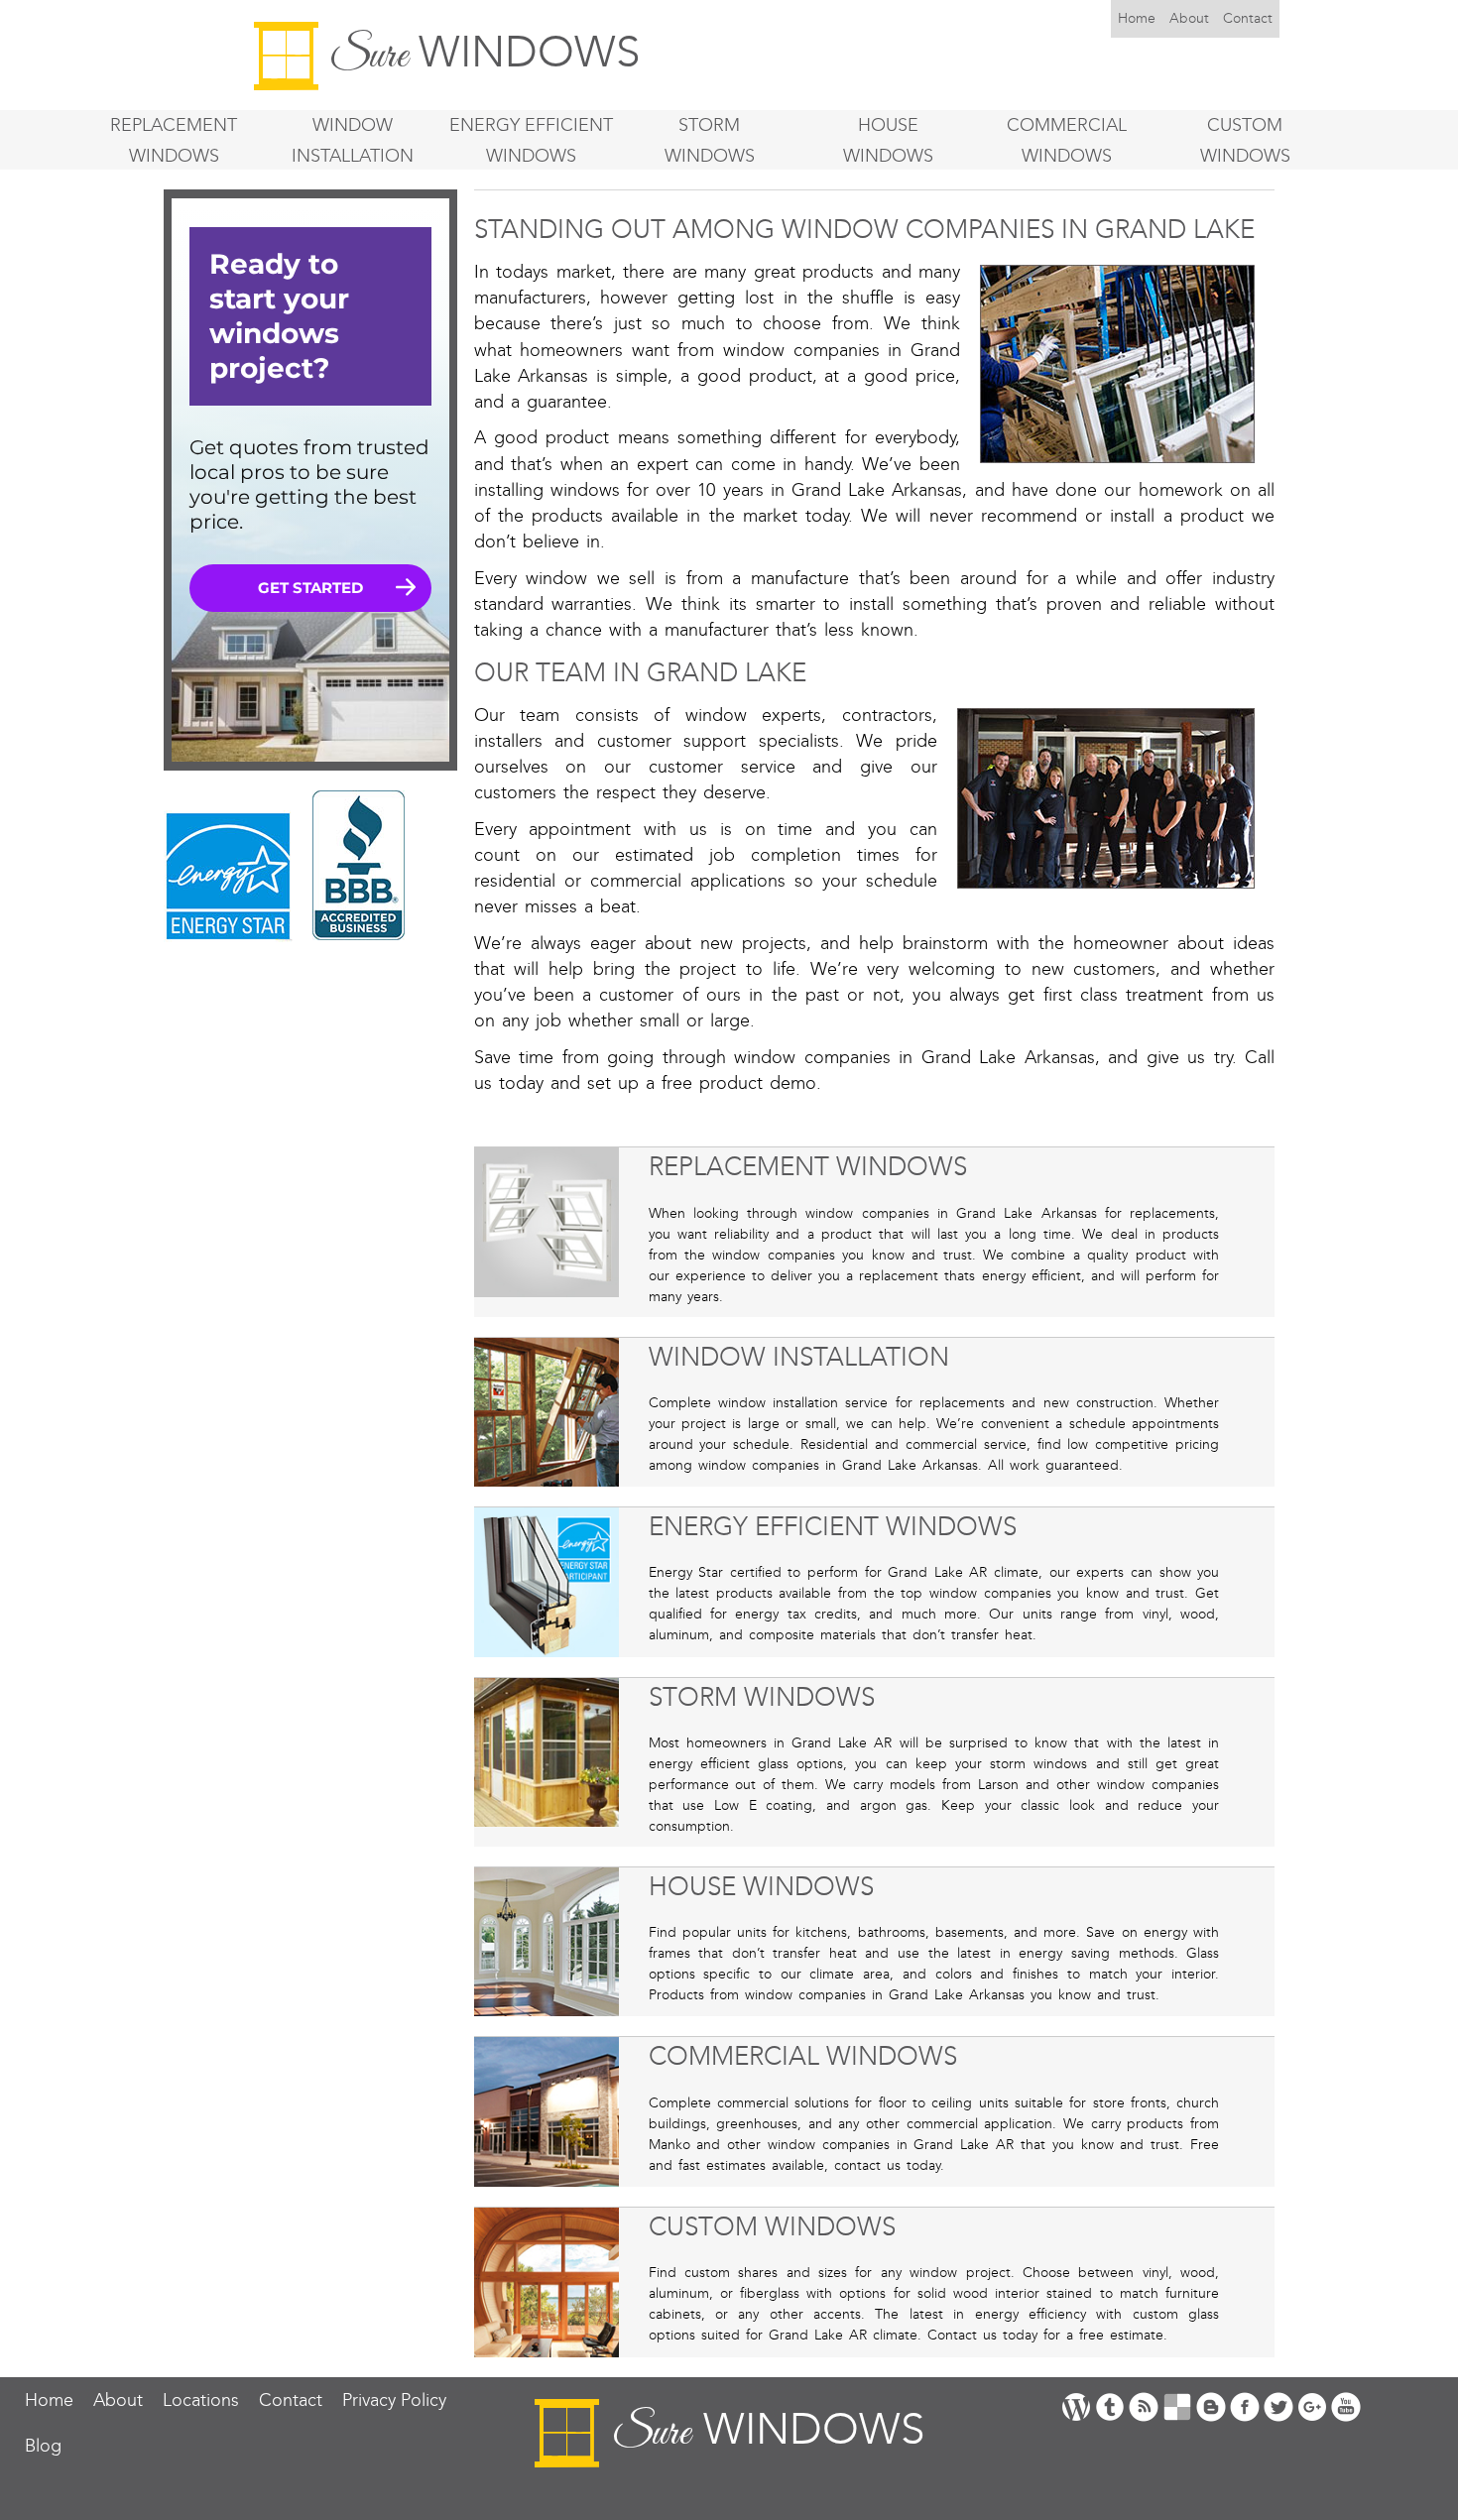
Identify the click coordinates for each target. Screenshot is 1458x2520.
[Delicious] (1177, 2405)
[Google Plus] (1312, 2405)
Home (1137, 18)
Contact (1248, 18)
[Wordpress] (1076, 2405)
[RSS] (1144, 2405)
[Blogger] (1211, 2405)
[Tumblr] (1110, 2405)
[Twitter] (1278, 2405)
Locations (201, 2400)
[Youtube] (1346, 2405)
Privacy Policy (394, 2400)
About (1189, 18)
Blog (43, 2446)
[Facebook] (1245, 2405)
